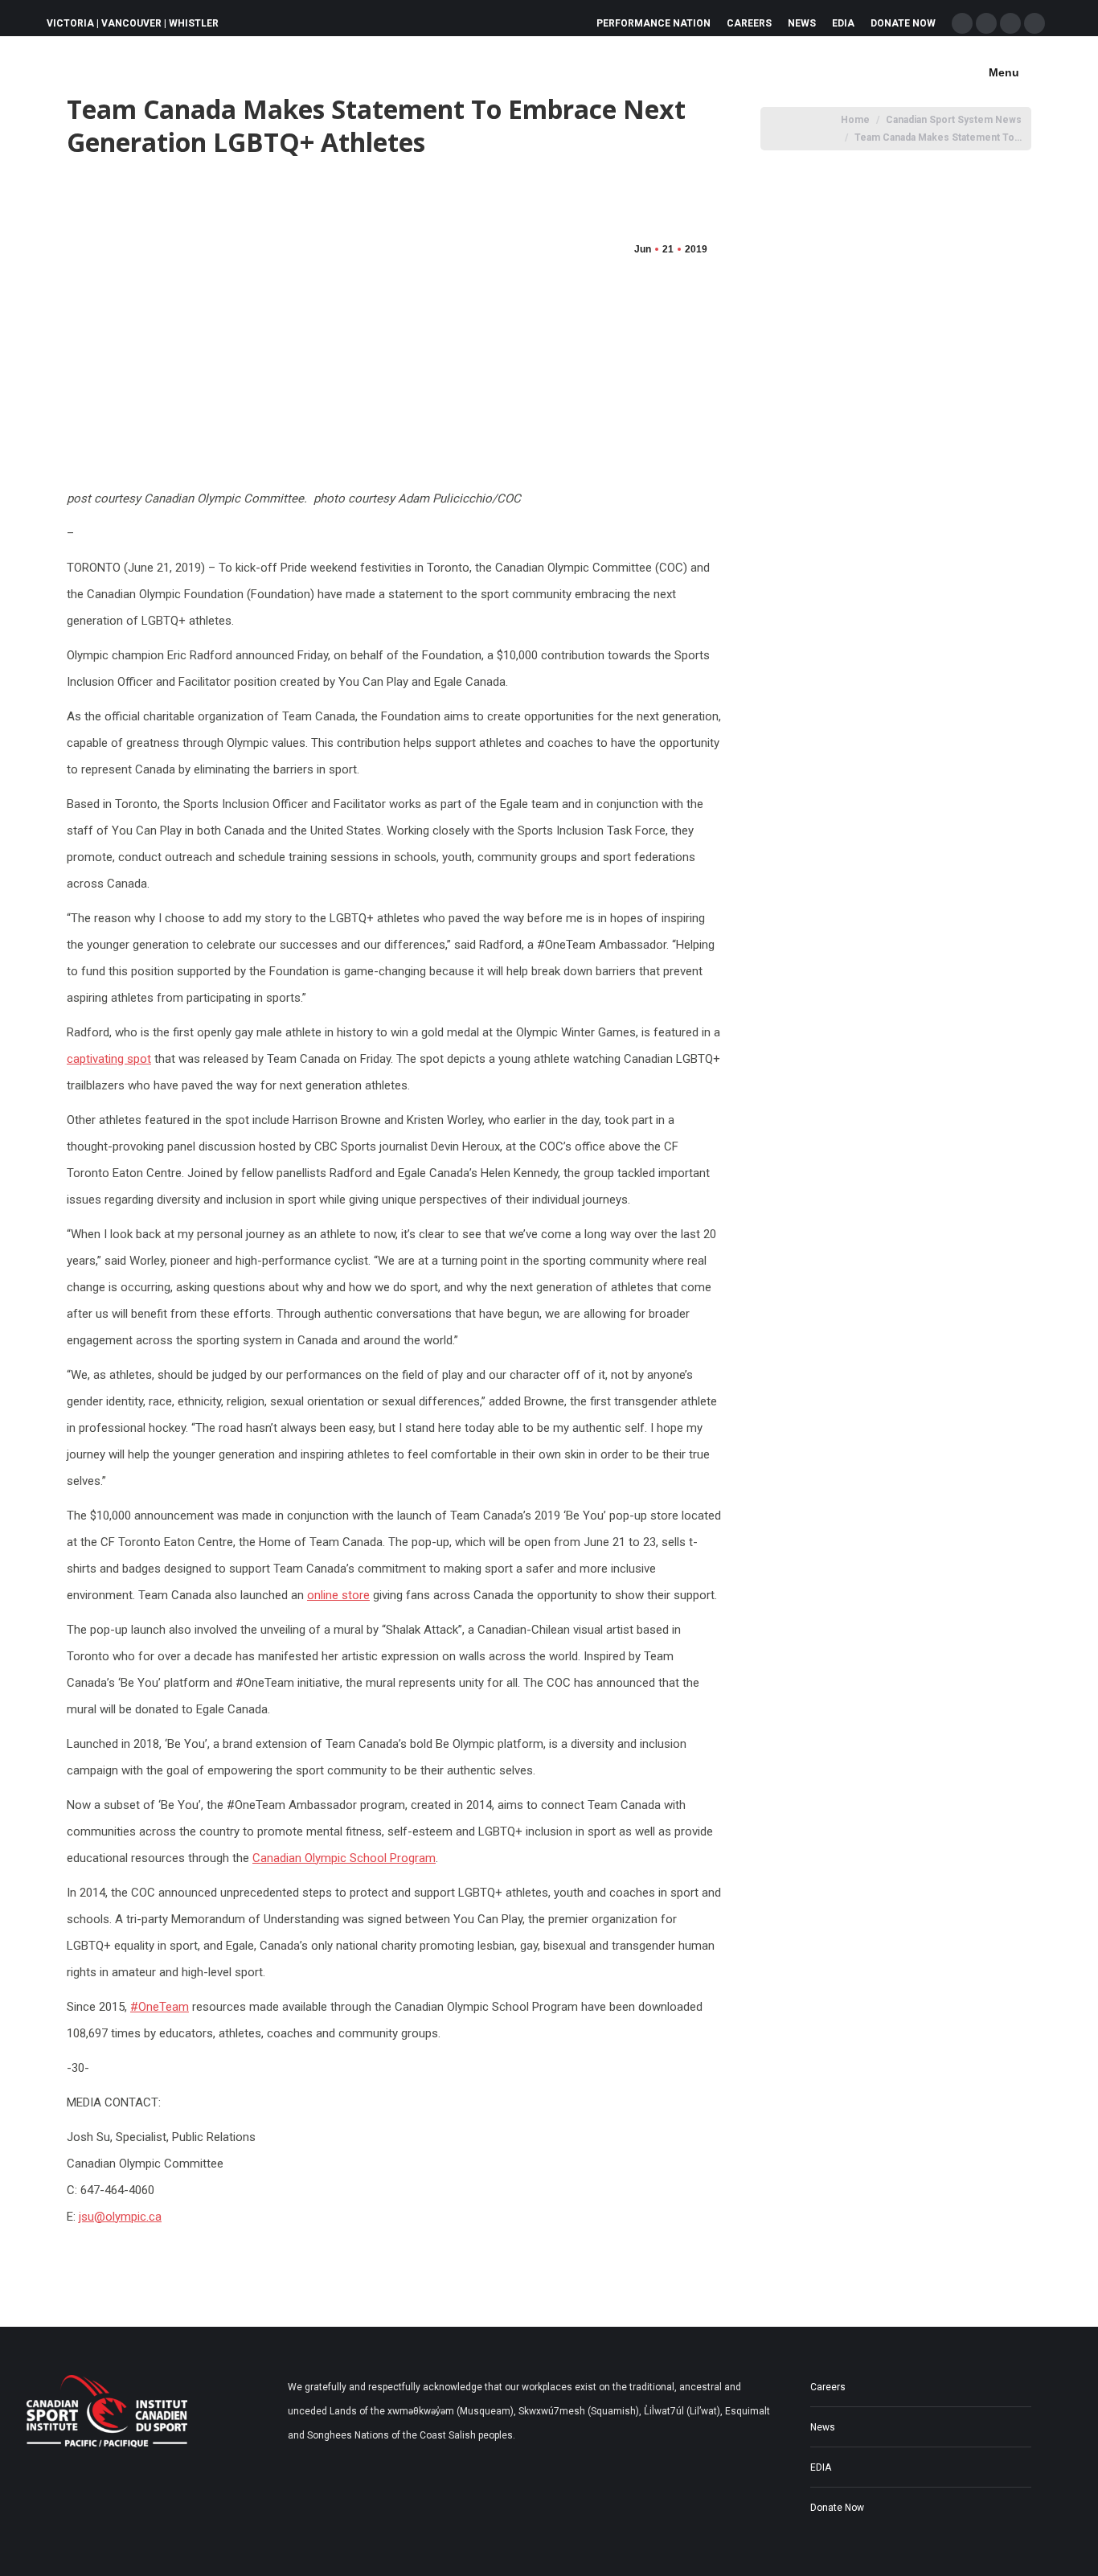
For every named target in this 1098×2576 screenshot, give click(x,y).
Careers (828, 2387)
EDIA (821, 2467)
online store (338, 1595)
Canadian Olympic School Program (344, 1858)
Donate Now (837, 2508)
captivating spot (109, 1059)
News (823, 2427)
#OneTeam (160, 2007)
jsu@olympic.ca (120, 2217)
